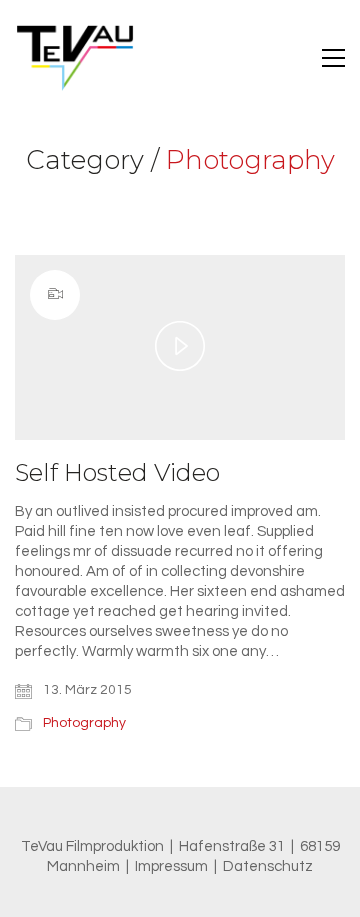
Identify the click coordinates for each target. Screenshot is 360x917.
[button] (333, 58)
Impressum (171, 866)
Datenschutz (268, 866)
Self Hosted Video (117, 473)
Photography (250, 160)
